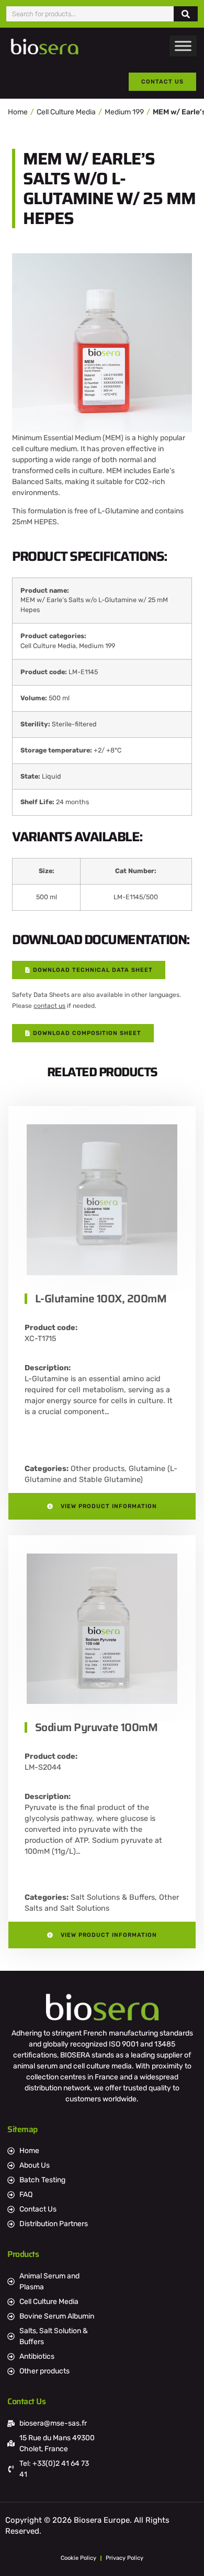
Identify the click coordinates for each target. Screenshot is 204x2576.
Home (18, 112)
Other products (98, 1469)
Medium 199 (124, 112)
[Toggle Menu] (183, 46)
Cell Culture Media (66, 112)
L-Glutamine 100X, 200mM (101, 1298)
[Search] (186, 14)
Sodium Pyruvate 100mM (97, 1727)
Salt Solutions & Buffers (113, 1897)
